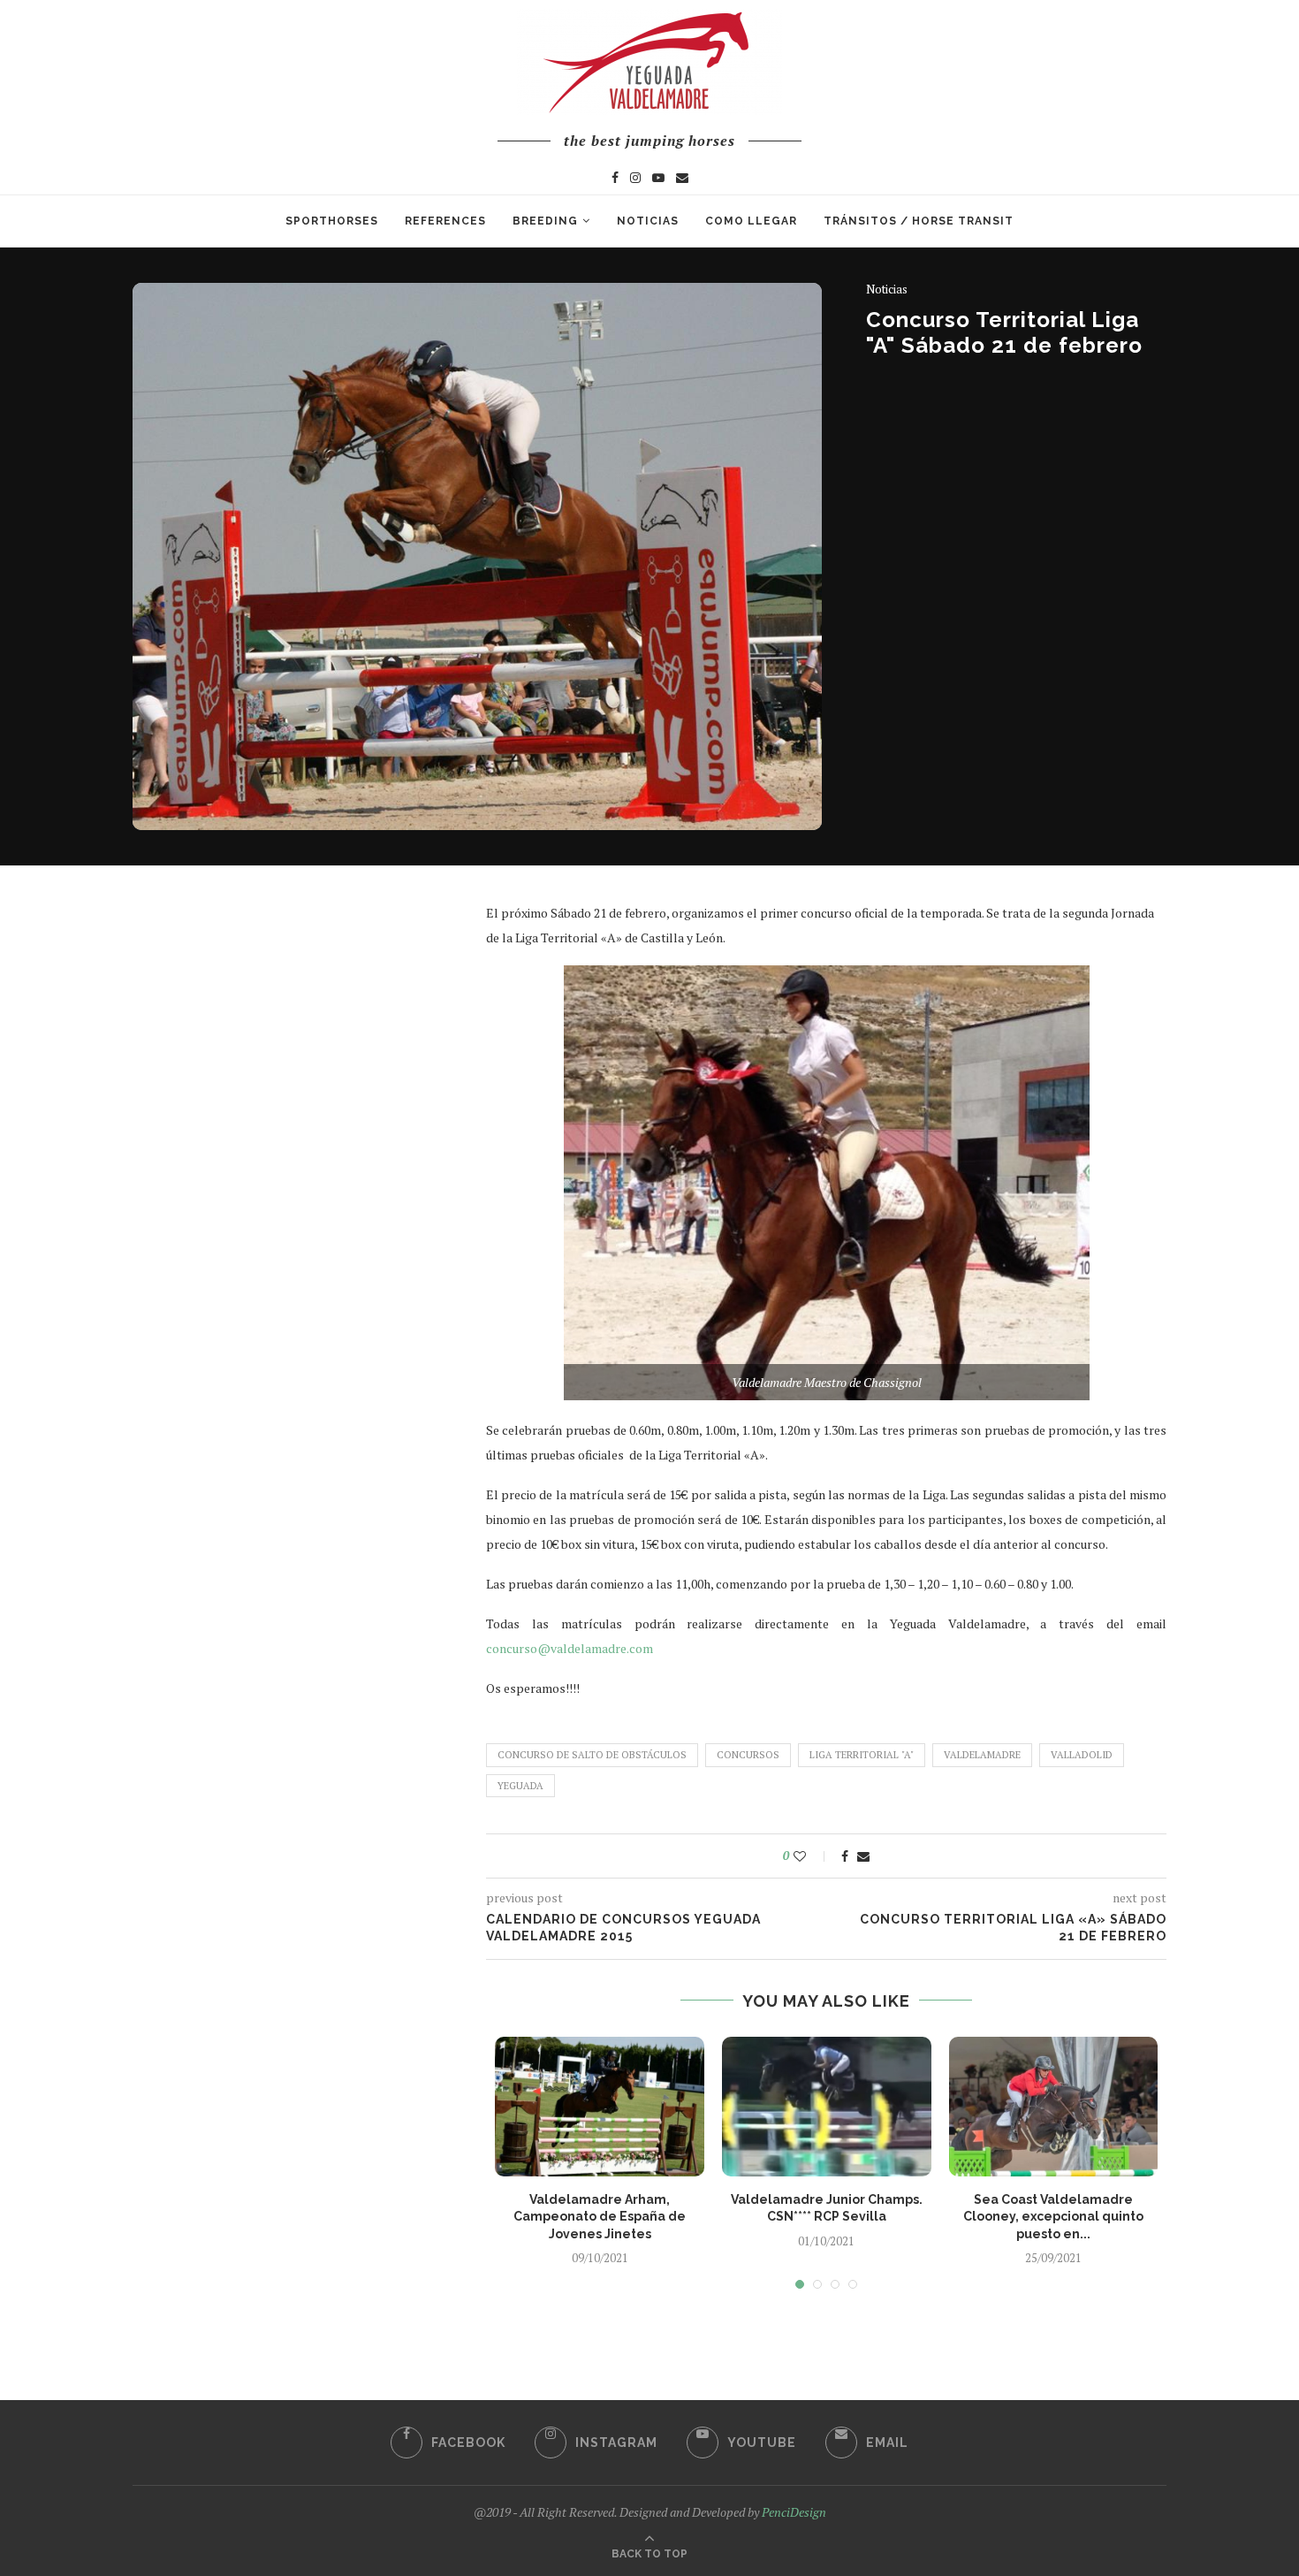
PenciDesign (794, 2512)
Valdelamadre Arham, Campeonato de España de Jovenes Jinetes (600, 2217)
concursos (748, 1755)
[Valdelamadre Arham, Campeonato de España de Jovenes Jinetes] (600, 2107)
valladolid (1082, 1755)
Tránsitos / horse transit (919, 221)
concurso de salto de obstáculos (592, 1755)
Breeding (545, 221)
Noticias (648, 221)
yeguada (520, 1786)
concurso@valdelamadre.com (570, 1648)
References (445, 221)
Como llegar (751, 221)
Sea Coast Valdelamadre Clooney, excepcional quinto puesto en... (1053, 2217)
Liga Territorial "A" (862, 1755)
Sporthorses (332, 221)
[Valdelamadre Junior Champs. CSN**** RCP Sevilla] (827, 2107)
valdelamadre (982, 1755)
